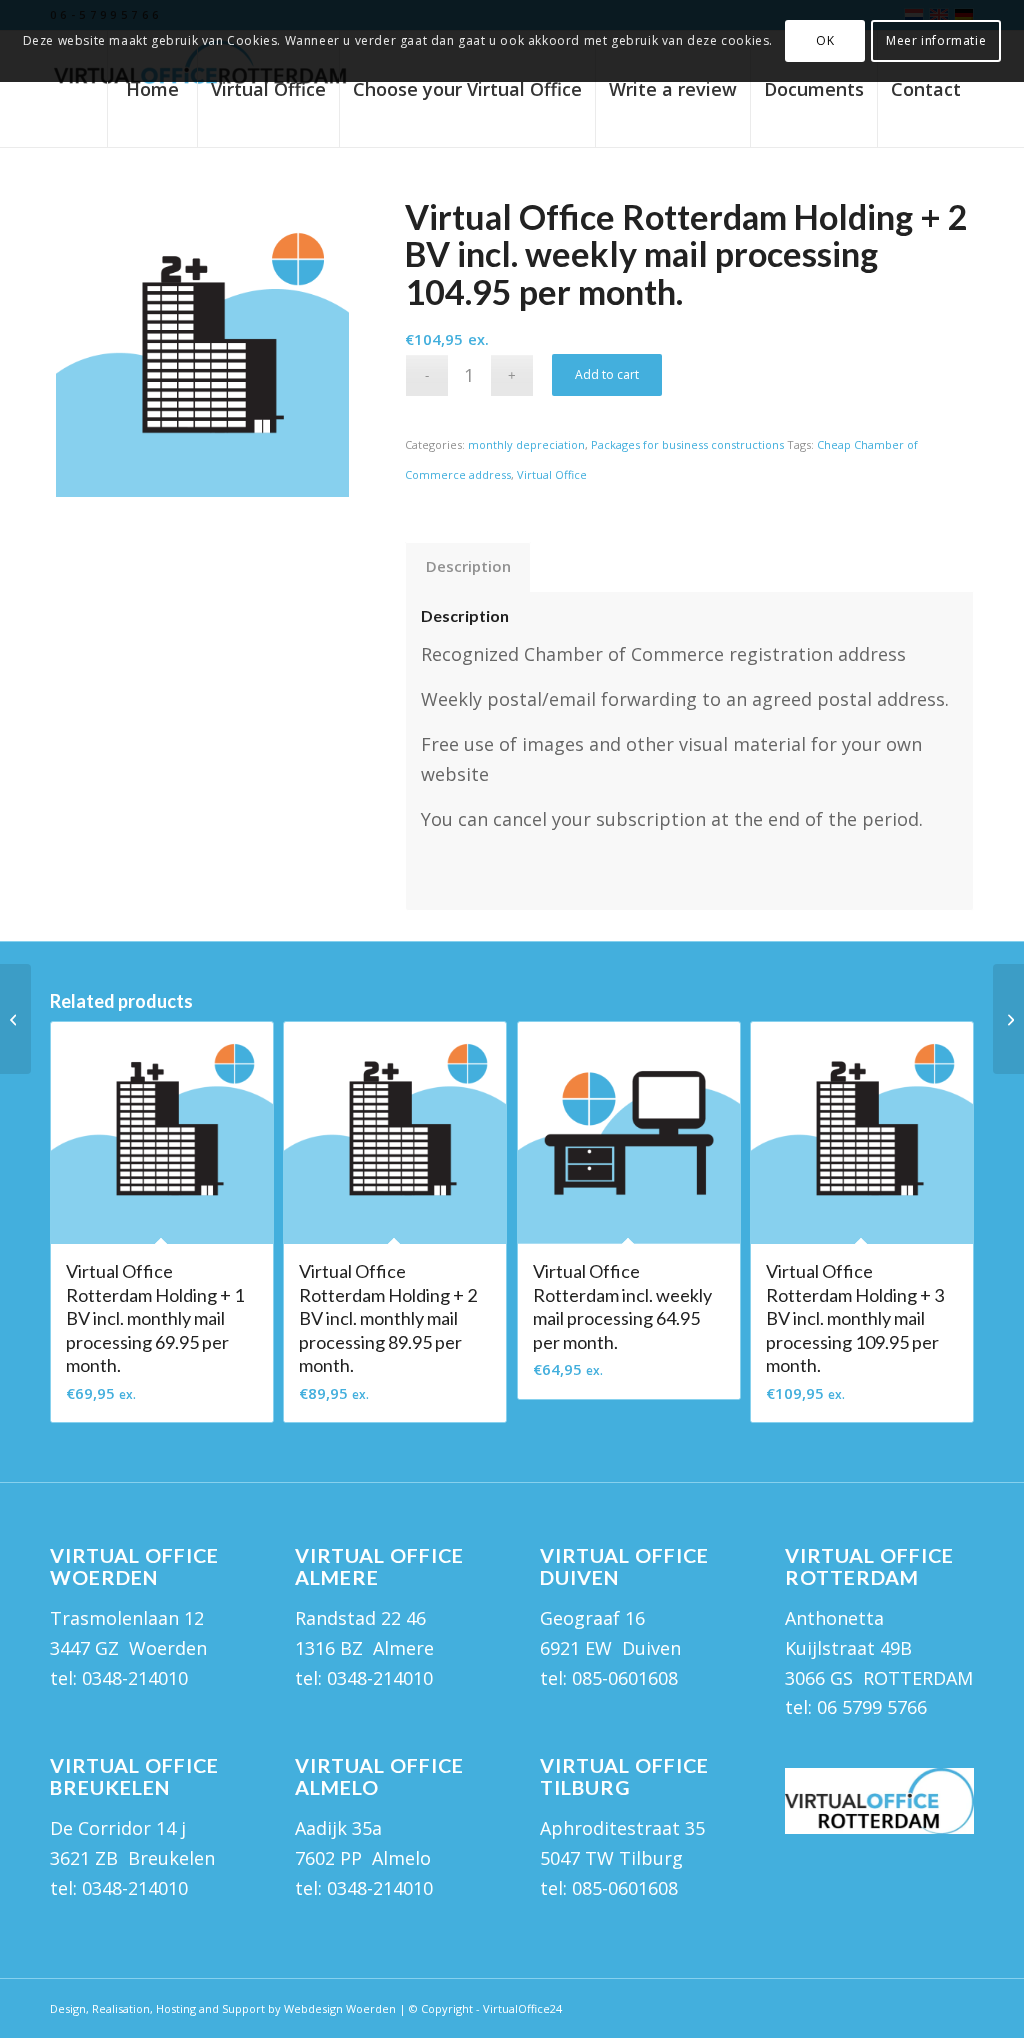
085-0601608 (625, 1678)
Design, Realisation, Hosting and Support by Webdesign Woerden (223, 2008)
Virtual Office (552, 474)
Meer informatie (936, 40)
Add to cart (607, 374)
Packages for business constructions (687, 444)
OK (825, 40)
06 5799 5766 (872, 1707)
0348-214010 (135, 1678)
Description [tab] (468, 566)
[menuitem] (152, 89)
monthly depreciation (526, 444)
